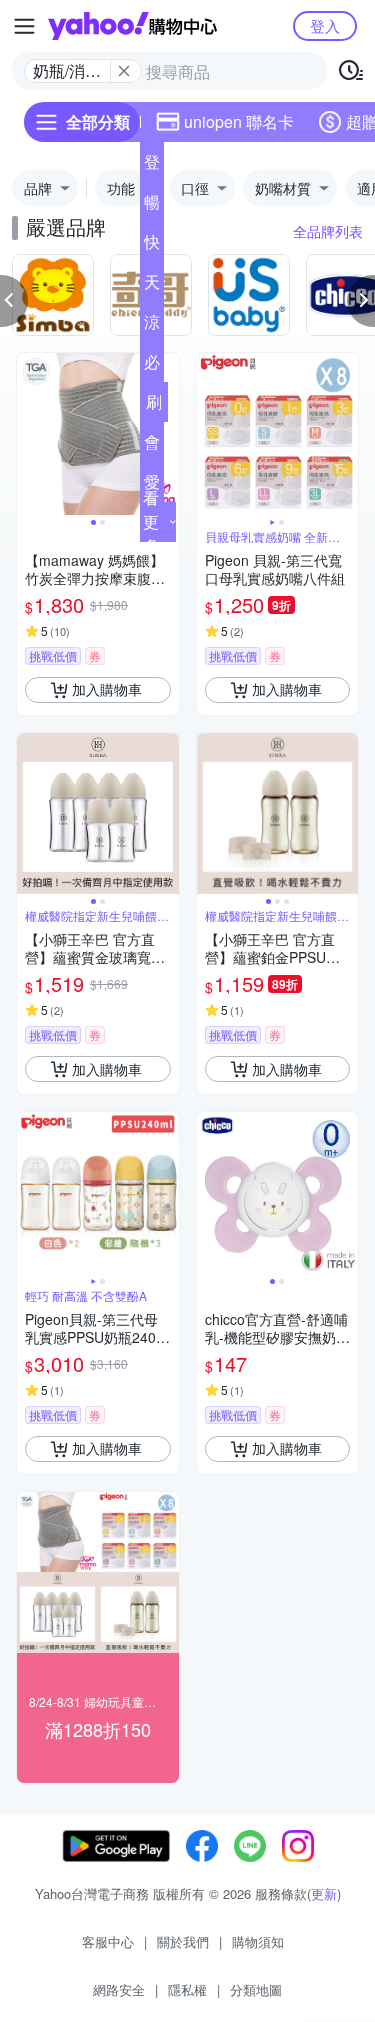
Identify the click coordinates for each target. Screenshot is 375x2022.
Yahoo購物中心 (132, 26)
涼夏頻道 (152, 326)
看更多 (151, 521)
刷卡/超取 (154, 406)
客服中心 (108, 1941)
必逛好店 (152, 366)
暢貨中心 (152, 206)
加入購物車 (107, 689)
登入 (325, 25)
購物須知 (258, 1941)
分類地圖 (256, 1989)
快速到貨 (152, 246)
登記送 (152, 166)
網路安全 (119, 1989)
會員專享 (152, 446)
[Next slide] (166, 434)
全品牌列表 (328, 231)
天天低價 (152, 286)
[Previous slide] (30, 434)
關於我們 (183, 1941)
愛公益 (152, 486)
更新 (324, 1893)
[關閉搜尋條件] (124, 71)
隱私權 (187, 1989)
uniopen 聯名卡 (239, 121)
